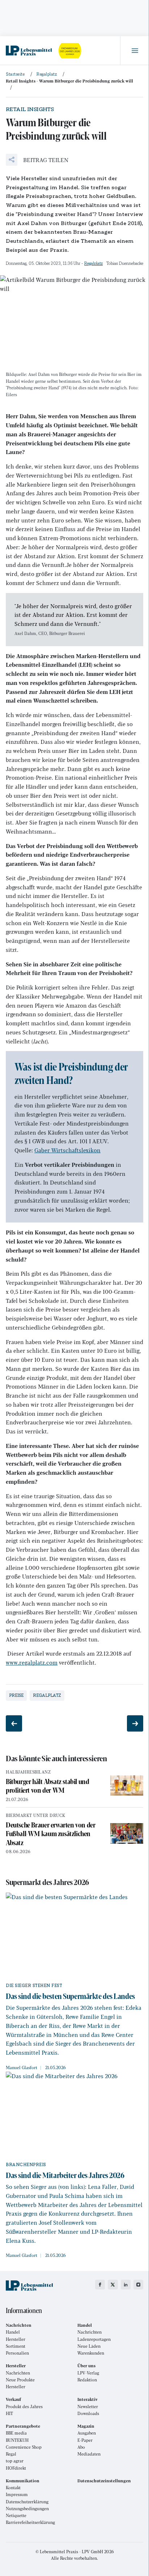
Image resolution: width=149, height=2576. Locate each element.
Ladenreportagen (94, 2339)
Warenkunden (91, 2353)
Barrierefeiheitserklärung (30, 2522)
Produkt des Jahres (24, 2406)
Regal (11, 2454)
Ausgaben (87, 2433)
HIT (9, 2413)
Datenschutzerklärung (27, 2502)
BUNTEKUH (17, 2440)
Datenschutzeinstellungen (104, 2481)
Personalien (17, 2353)
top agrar (15, 2461)
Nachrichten (90, 2332)
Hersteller (16, 2339)
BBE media (16, 2433)
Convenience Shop (24, 2447)
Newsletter (88, 2406)
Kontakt (13, 2488)
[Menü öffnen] (135, 51)
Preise (16, 1695)
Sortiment (16, 2346)
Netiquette (16, 2515)
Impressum (17, 2494)
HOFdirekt (16, 2468)
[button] (37, 160)
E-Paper (85, 2440)
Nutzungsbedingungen (27, 2509)
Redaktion (87, 2380)
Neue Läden (89, 2346)
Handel (13, 2332)
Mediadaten (89, 2454)
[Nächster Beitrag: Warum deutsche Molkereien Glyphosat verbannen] (135, 1723)
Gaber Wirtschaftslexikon (67, 1150)
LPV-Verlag (88, 2373)
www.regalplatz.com (32, 1662)
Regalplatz (93, 263)
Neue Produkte (20, 2380)
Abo (81, 2447)
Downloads (88, 2413)
